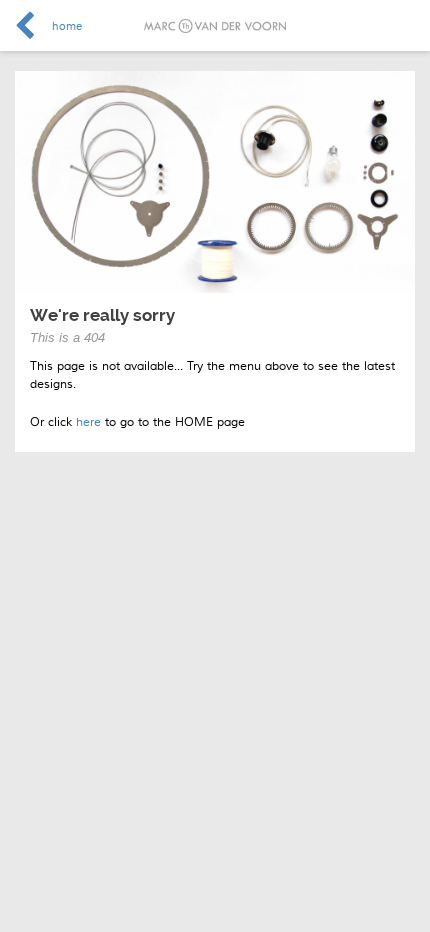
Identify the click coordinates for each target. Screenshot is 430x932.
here (88, 422)
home (67, 26)
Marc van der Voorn (215, 26)
